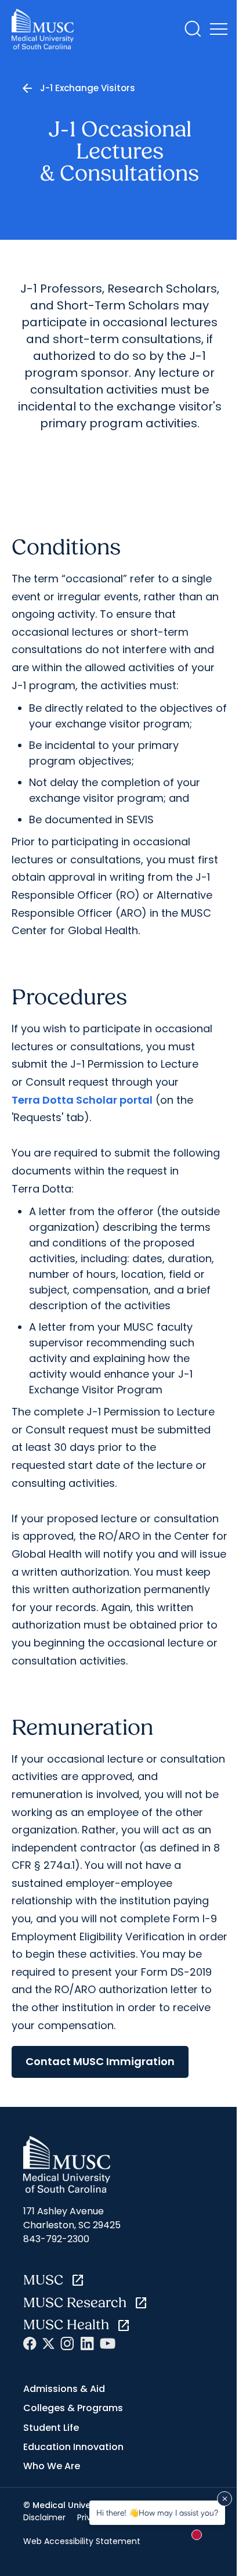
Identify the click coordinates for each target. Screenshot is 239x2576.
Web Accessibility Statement (82, 2541)
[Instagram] (67, 2343)
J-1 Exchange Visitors (88, 88)
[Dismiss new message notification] (224, 2499)
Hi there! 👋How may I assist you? (157, 2512)
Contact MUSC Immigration (100, 2061)
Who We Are (52, 2466)
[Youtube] (108, 2343)
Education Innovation (73, 2447)
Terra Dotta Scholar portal (82, 1100)
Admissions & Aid (64, 2389)
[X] (48, 2343)
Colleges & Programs (73, 2408)
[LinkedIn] (87, 2343)
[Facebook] (30, 2343)
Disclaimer (44, 2517)
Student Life (51, 2428)
